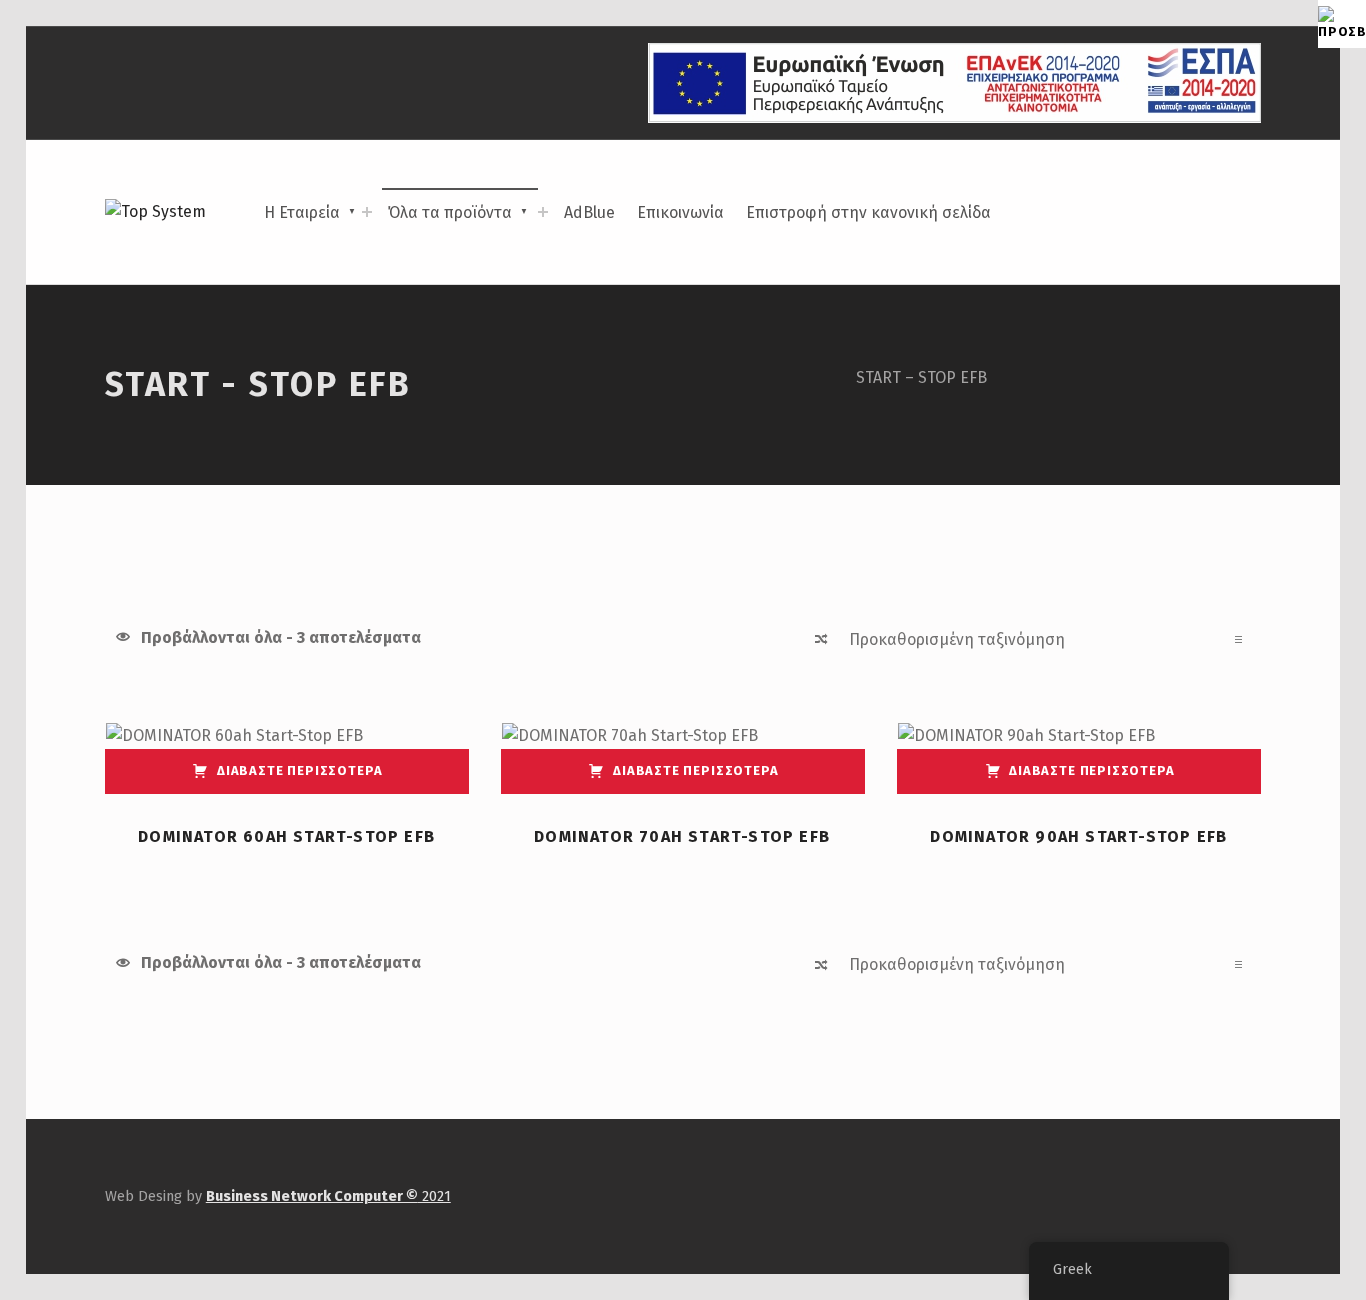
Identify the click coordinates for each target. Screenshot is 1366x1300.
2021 (328, 1196)
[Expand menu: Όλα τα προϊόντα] (543, 212)
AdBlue (589, 212)
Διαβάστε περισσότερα (299, 770)
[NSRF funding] (954, 82)
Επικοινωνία (680, 212)
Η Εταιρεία (302, 212)
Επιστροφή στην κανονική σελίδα (868, 212)
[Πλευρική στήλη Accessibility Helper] (1342, 24)
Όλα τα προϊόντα (450, 212)
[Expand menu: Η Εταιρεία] (367, 212)
